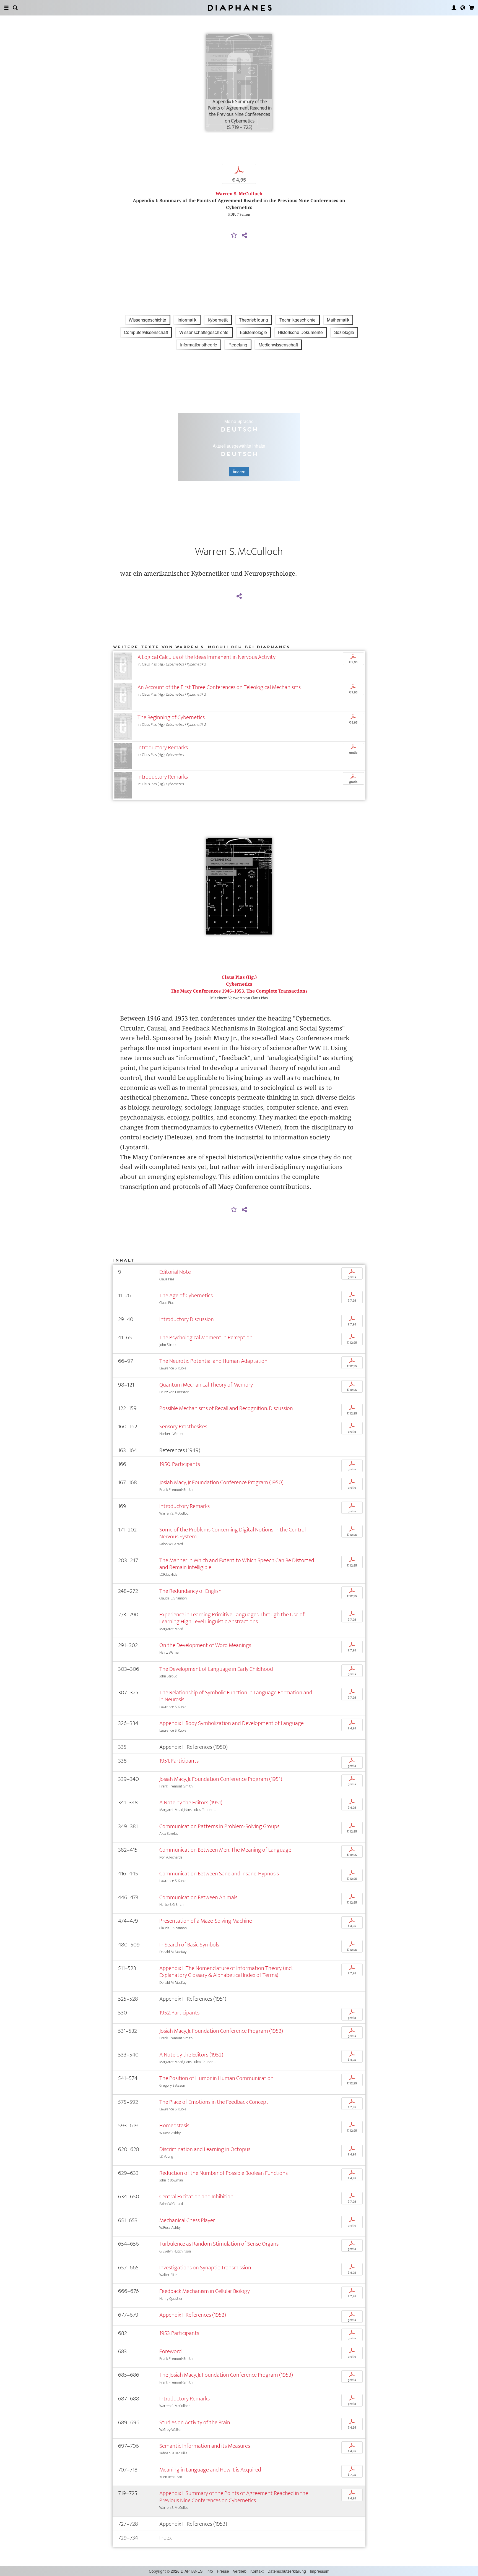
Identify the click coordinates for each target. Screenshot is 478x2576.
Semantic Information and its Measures (205, 2446)
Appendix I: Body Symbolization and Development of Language (232, 1723)
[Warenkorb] (472, 8)
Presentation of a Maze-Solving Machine (206, 1921)
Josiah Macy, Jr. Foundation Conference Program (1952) (221, 2031)
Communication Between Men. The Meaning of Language (225, 1850)
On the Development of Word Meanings (205, 1645)
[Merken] (234, 236)
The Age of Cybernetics (186, 1295)
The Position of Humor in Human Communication (216, 2078)
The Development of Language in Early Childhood (216, 1669)
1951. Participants (179, 1761)
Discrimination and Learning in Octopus (205, 2149)
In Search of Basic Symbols (189, 1945)
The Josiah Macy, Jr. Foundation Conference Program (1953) (226, 2375)
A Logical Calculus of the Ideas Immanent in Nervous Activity (206, 657)
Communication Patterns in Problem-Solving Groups (219, 1826)
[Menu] (6, 8)
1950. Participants (180, 1464)
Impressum (320, 2571)
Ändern (239, 472)
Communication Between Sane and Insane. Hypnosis (219, 1874)
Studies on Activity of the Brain (195, 2422)
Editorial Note (175, 1272)
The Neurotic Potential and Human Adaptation (213, 1361)
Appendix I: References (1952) (193, 2315)
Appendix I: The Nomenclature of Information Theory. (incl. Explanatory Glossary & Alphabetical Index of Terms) (226, 1972)
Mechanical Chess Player (187, 2220)
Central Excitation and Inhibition (196, 2197)
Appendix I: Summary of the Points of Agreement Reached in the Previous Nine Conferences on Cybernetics (234, 2497)
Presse (223, 2571)
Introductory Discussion (187, 1319)
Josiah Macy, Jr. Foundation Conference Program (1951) (221, 1779)
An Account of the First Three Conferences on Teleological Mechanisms (219, 687)
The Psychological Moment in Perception (206, 1337)
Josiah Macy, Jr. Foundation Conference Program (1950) (221, 1482)
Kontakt (257, 2571)
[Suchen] (15, 8)
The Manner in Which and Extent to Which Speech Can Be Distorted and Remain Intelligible (237, 1564)
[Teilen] (244, 236)
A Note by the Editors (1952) (191, 2055)
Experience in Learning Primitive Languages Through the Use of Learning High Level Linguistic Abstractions (232, 1618)
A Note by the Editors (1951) (191, 1803)
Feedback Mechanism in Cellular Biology (205, 2291)
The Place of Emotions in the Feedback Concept (214, 2102)
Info (210, 2571)
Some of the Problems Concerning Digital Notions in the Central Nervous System (232, 1533)
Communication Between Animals (198, 1897)
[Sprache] (463, 8)
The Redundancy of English (190, 1591)
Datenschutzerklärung (287, 2571)
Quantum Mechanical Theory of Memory (206, 1385)
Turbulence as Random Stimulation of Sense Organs (219, 2244)
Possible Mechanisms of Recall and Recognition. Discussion (226, 1408)
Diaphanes (239, 8)
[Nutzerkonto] (454, 8)
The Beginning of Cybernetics (171, 717)
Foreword (171, 2351)
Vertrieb (240, 2571)
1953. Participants (179, 2333)
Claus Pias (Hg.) (239, 977)
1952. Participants (179, 2013)
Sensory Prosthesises (183, 1427)
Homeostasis (174, 2125)
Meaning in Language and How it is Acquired (210, 2470)
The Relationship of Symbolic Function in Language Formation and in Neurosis (236, 1696)
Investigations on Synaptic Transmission (205, 2268)
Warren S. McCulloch (239, 194)
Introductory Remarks (163, 747)
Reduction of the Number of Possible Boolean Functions (224, 2173)
